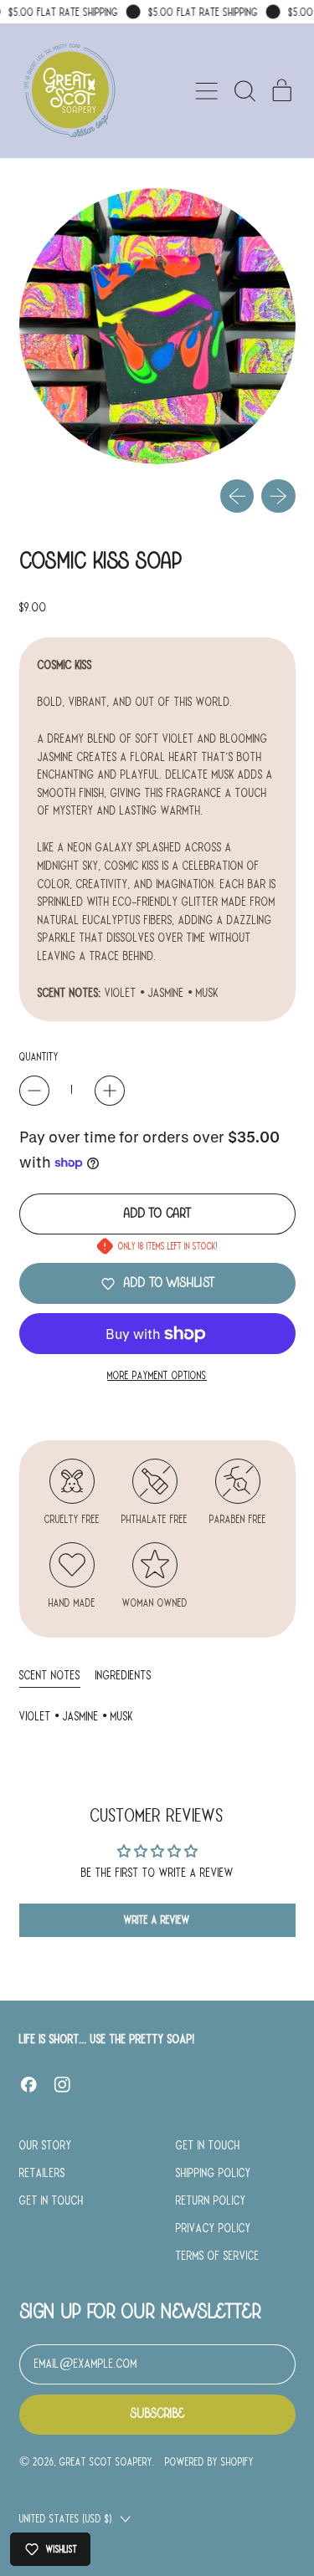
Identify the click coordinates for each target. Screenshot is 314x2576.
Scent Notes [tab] (50, 1675)
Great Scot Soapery (106, 2462)
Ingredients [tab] (124, 1675)
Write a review (157, 1920)
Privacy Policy (214, 2228)
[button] (245, 91)
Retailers (42, 2173)
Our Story (46, 2145)
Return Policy (211, 2200)
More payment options (157, 1375)
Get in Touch (51, 2200)
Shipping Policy (214, 2173)
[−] (34, 1091)
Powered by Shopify (209, 2462)
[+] (110, 1091)
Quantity (39, 1057)
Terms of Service (218, 2256)
